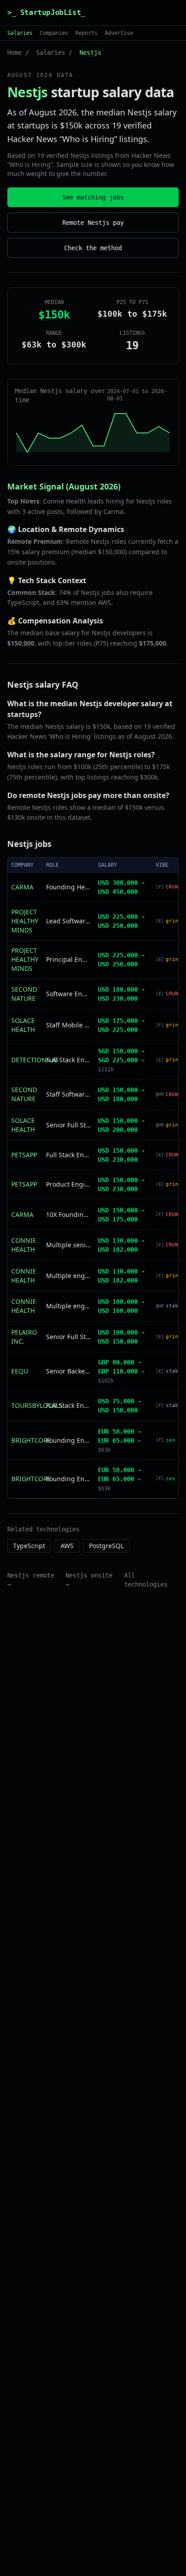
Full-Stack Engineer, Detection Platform (68, 1060)
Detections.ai (35, 1060)
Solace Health (23, 1025)
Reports (86, 33)
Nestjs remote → (31, 1580)
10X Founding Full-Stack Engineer (68, 1214)
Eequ (20, 1371)
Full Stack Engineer (68, 1155)
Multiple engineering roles (68, 1276)
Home (14, 52)
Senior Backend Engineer (68, 1371)
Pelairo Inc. (24, 1337)
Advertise (119, 33)
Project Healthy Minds (25, 921)
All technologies (146, 1580)
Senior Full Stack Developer (68, 1337)
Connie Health (24, 1245)
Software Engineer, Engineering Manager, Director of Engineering (68, 994)
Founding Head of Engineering (68, 887)
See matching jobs (93, 197)
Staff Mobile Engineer (68, 1025)
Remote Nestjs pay (93, 223)
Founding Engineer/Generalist (68, 1440)
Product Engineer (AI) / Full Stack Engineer (68, 1184)
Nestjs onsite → (89, 1580)
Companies (54, 33)
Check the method (93, 248)
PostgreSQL (106, 1546)
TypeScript (29, 1546)
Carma (22, 887)
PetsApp (24, 1155)
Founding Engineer (68, 1479)
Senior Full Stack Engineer (68, 1125)
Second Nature (24, 994)
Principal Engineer (68, 959)
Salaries (20, 33)
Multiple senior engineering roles (68, 1245)
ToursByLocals (37, 1405)
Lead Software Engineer (68, 921)
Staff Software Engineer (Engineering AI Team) (68, 1094)
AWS (67, 1546)
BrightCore (31, 1440)
